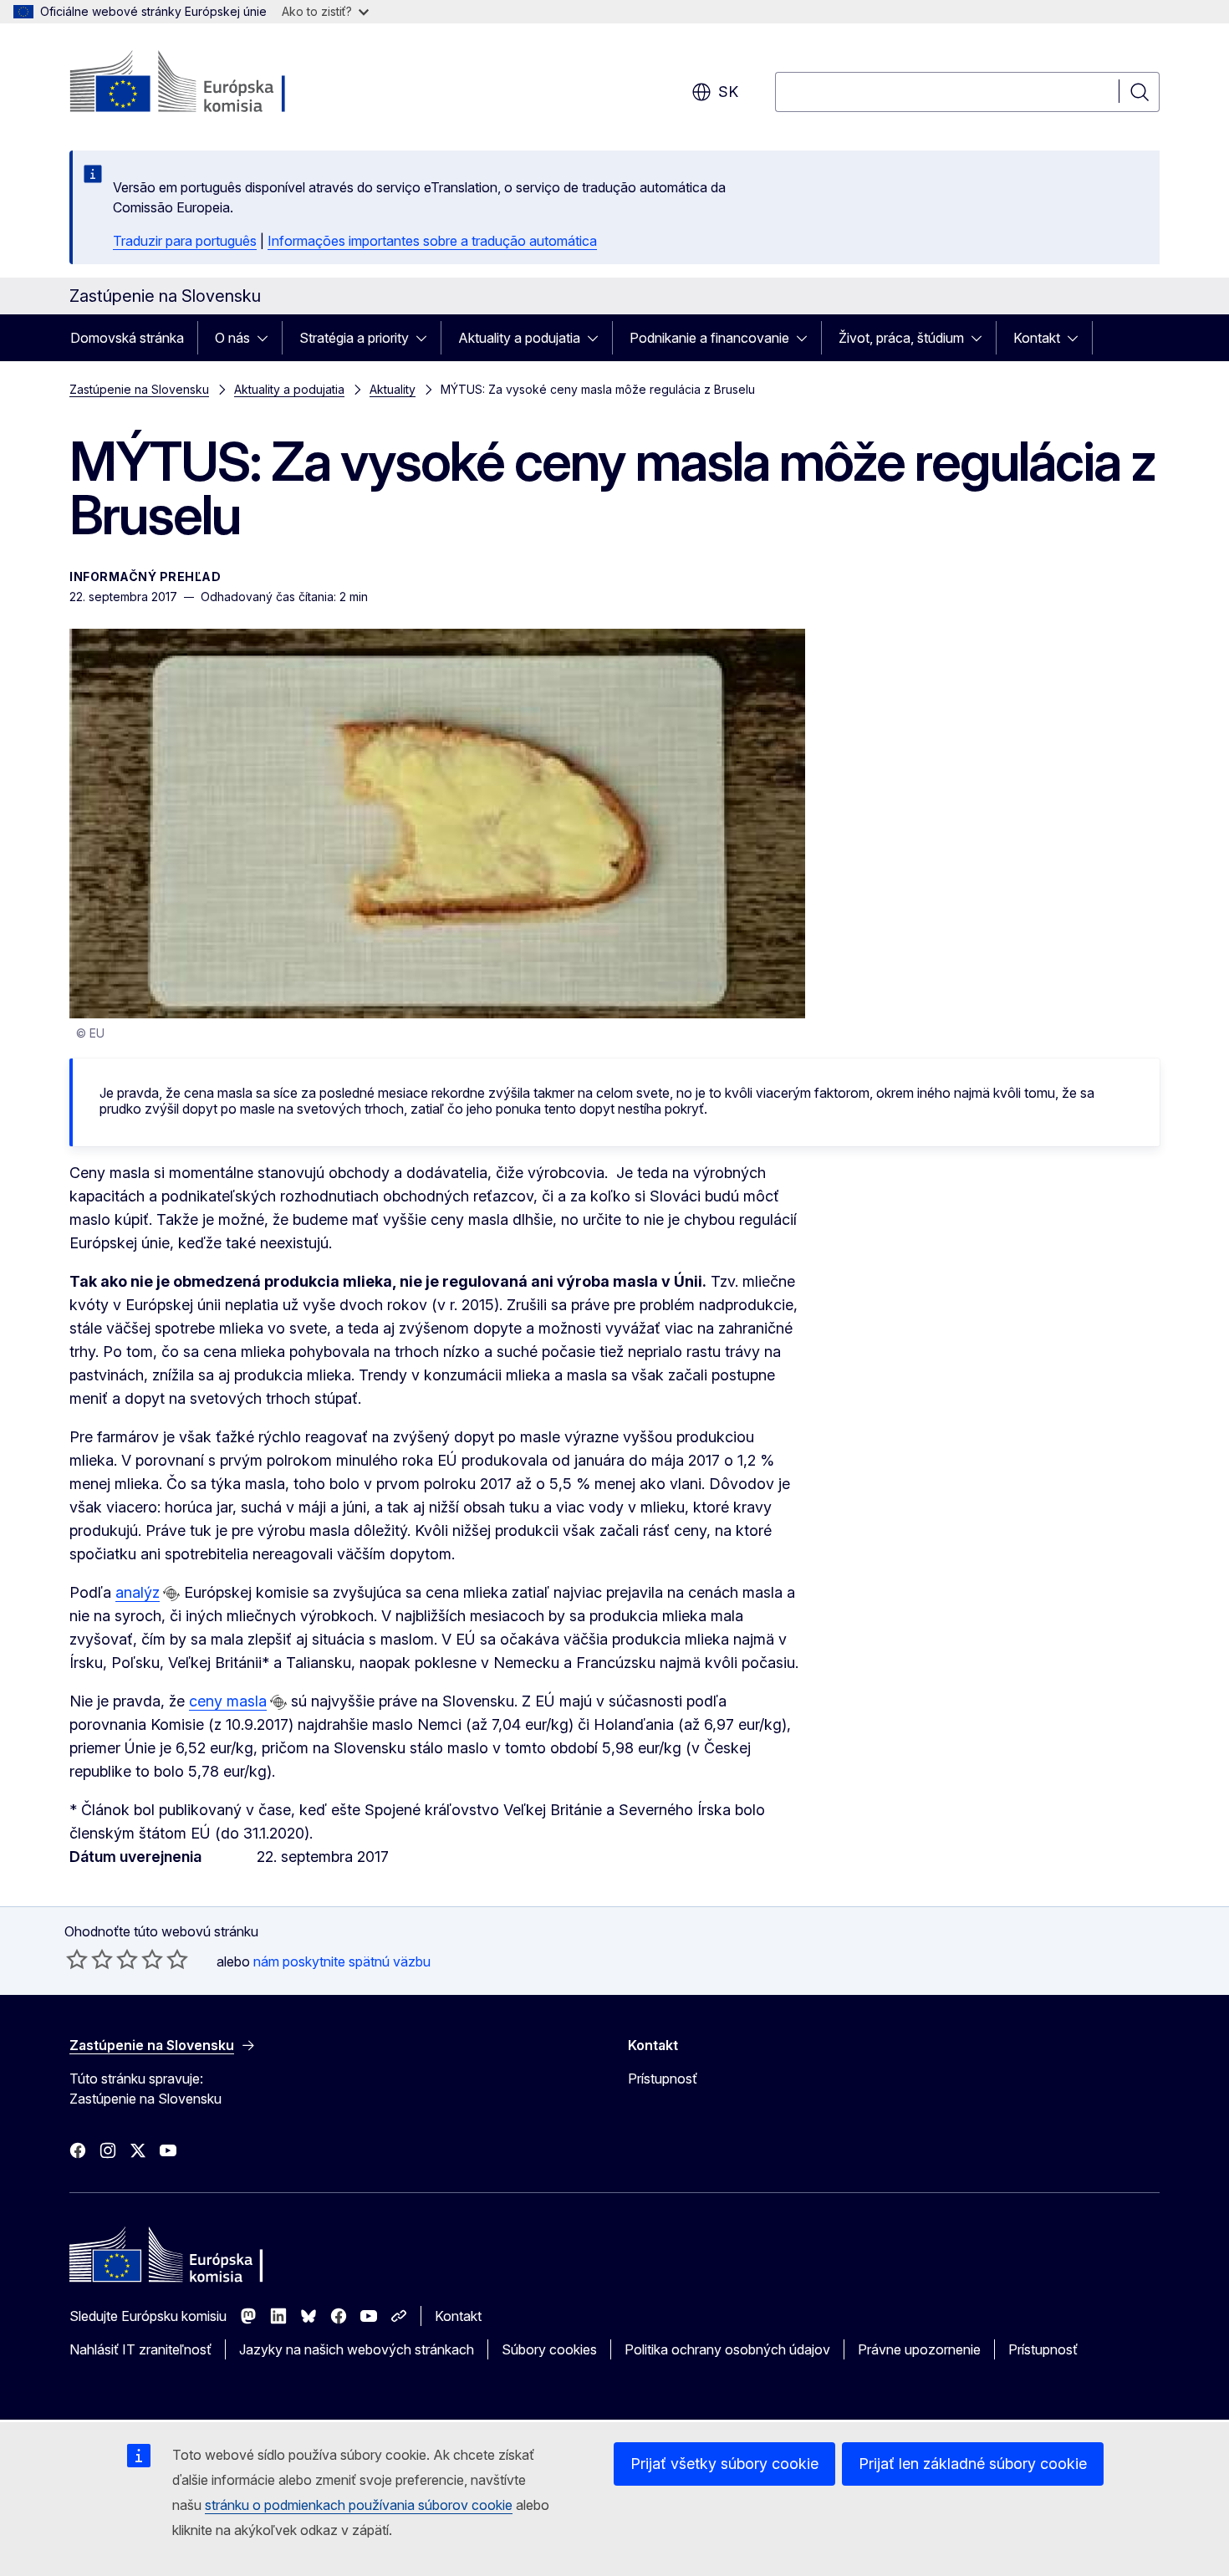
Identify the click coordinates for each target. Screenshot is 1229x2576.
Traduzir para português (185, 241)
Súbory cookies (549, 2349)
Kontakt (1037, 338)
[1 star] (77, 1959)
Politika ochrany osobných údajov (727, 2349)
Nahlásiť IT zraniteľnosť (140, 2349)
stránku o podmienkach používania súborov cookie (359, 2505)
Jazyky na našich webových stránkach (357, 2349)
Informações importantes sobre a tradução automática (432, 241)
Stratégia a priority (354, 338)
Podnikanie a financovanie (709, 338)
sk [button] (728, 92)
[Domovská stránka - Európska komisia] (204, 84)
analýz (138, 1592)
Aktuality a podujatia (519, 338)
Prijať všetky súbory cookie (724, 2464)
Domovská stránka (127, 338)
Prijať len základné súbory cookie (973, 2464)
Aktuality (393, 389)
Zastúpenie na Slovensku (139, 389)
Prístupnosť (663, 2079)
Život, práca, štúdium (901, 338)
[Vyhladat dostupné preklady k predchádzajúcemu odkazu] (171, 1594)
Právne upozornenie (919, 2349)
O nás (232, 338)
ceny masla (228, 1701)
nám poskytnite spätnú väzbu (342, 1961)
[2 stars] (89, 1959)
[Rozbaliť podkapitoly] (268, 338)
